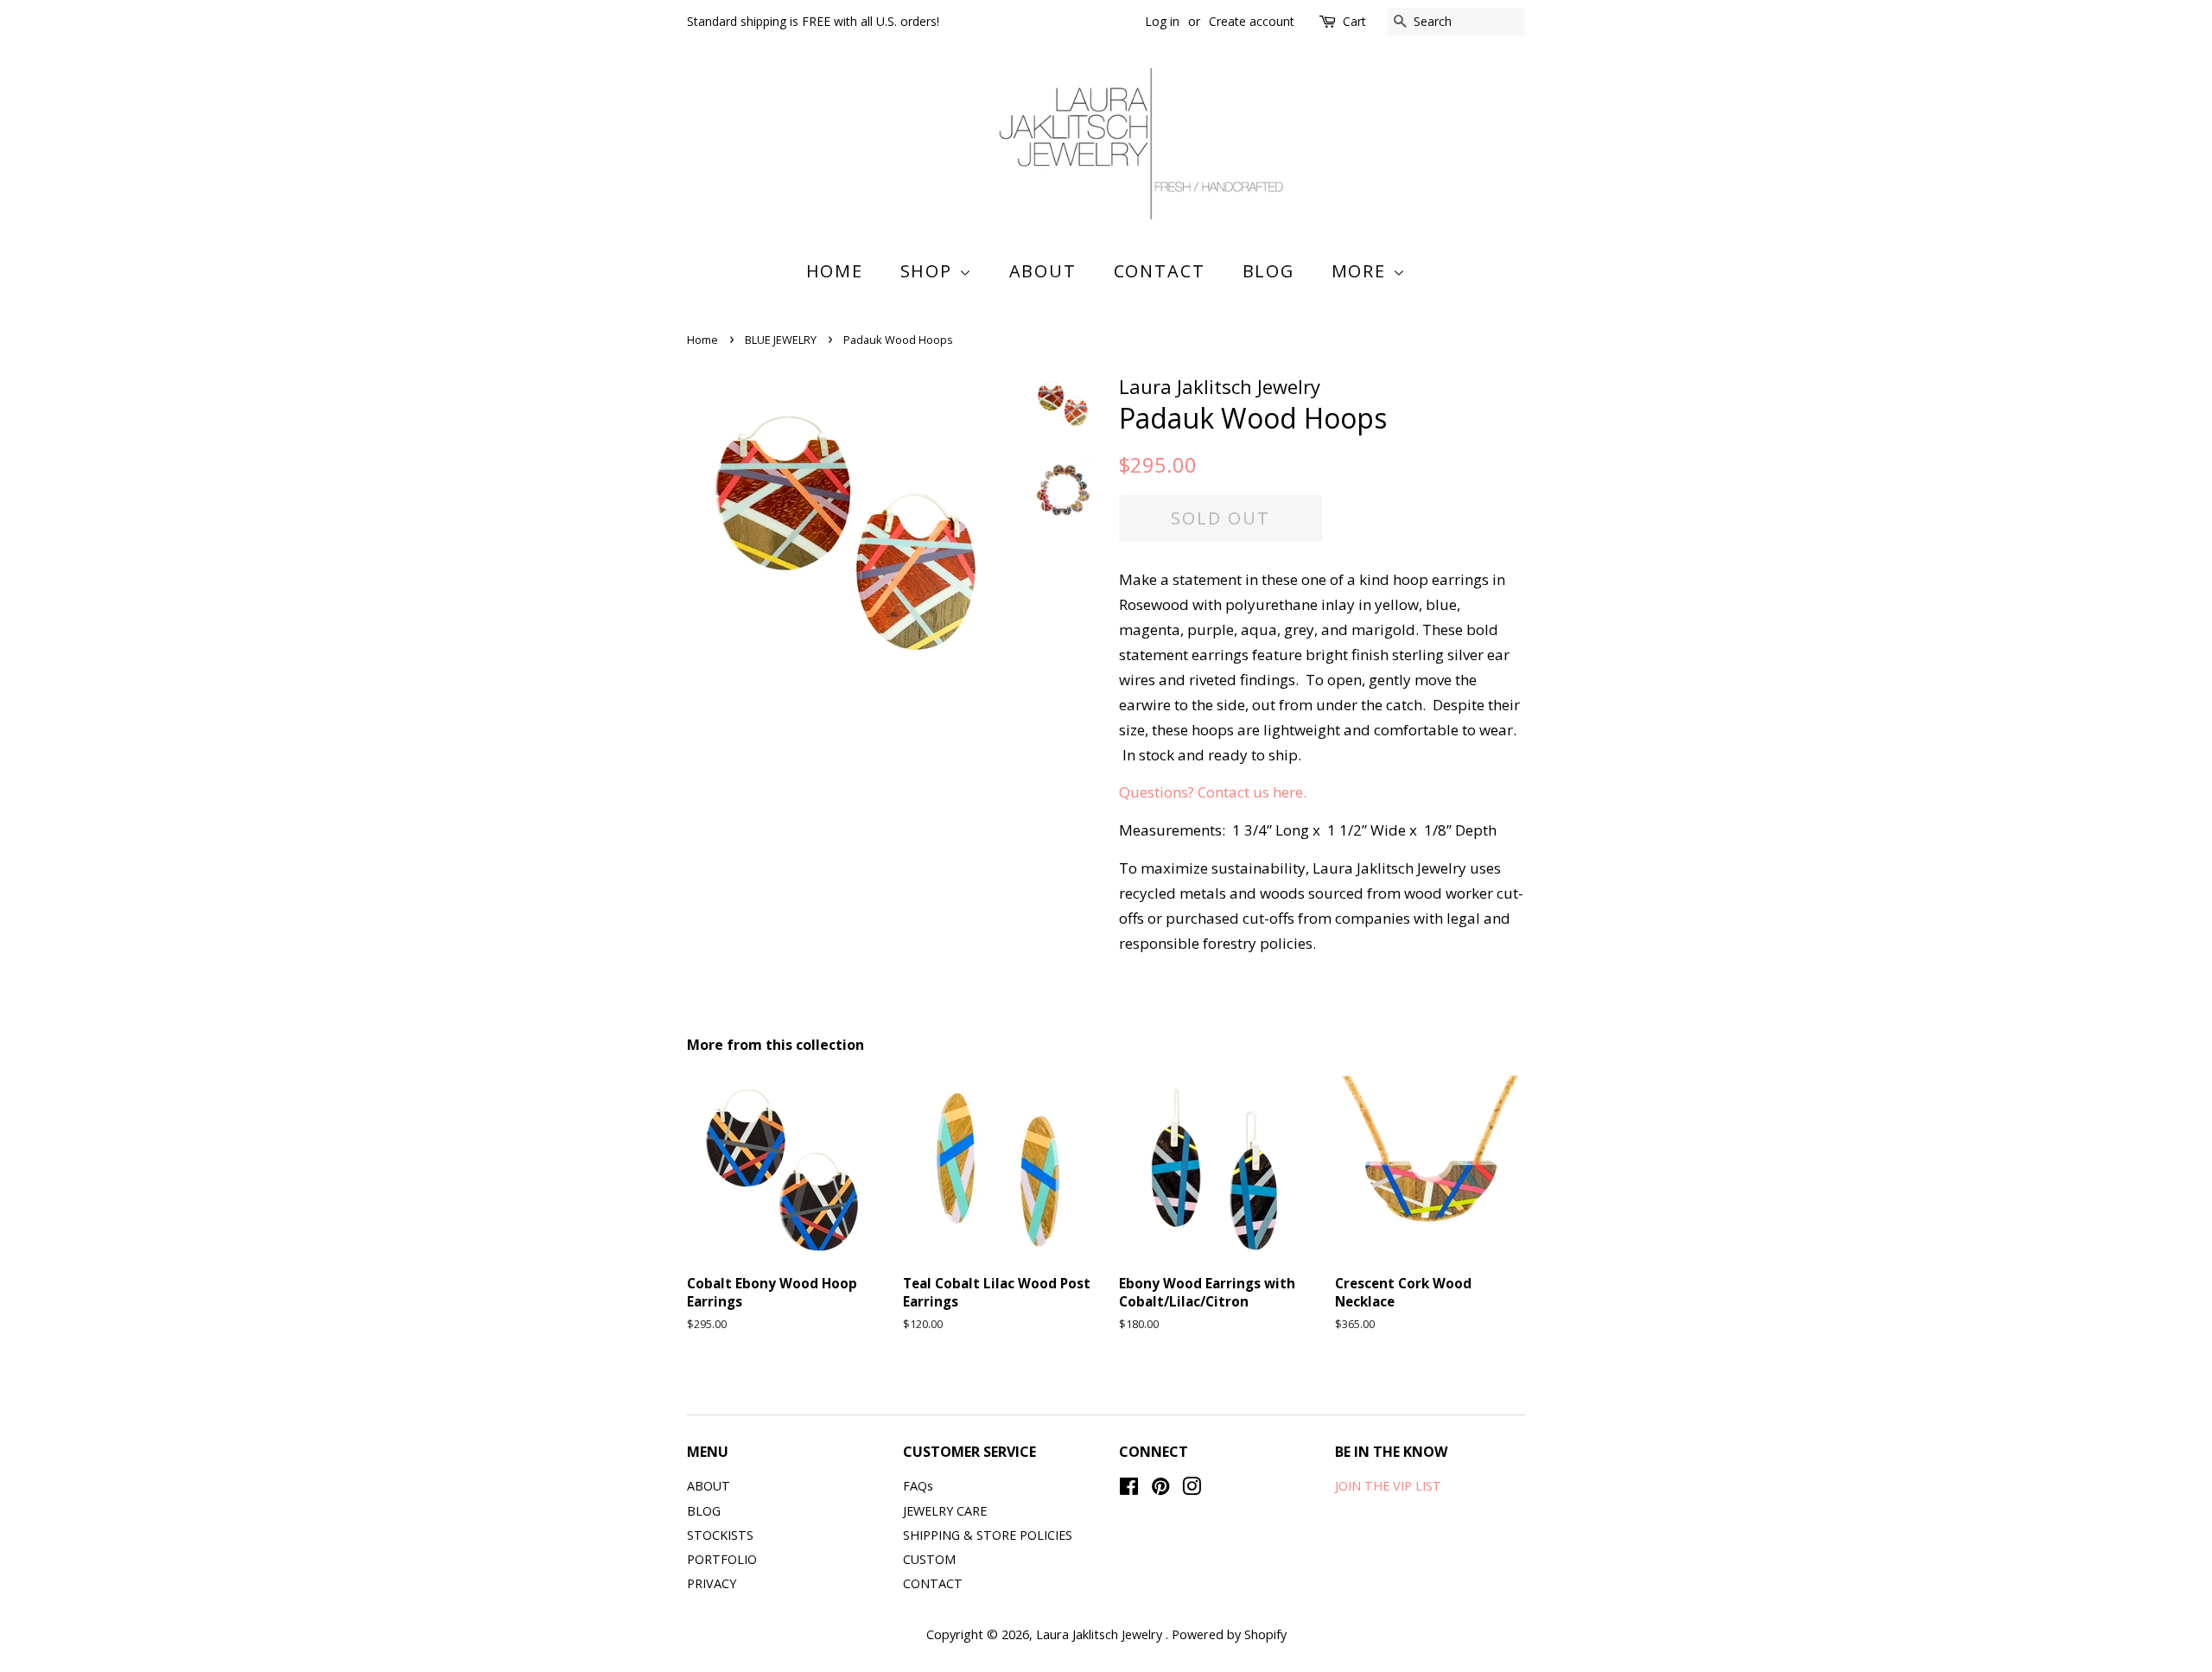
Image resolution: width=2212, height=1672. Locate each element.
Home (835, 271)
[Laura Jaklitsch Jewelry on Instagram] (1192, 1489)
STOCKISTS (720, 1535)
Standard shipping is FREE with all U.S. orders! (813, 21)
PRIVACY (712, 1583)
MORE (1362, 271)
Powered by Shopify (1229, 1634)
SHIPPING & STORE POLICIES (988, 1535)
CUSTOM (929, 1559)
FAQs (918, 1486)
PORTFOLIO (722, 1559)
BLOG (1269, 271)
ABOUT (1043, 271)
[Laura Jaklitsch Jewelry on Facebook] (1129, 1489)
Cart (1354, 21)
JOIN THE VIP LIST (1388, 1486)
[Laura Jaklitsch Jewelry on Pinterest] (1160, 1489)
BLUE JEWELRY (781, 340)
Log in (1162, 21)
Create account (1252, 21)
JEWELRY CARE (945, 1511)
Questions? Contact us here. (1213, 792)
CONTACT (1160, 271)
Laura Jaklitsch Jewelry (1101, 1634)
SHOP (930, 271)
